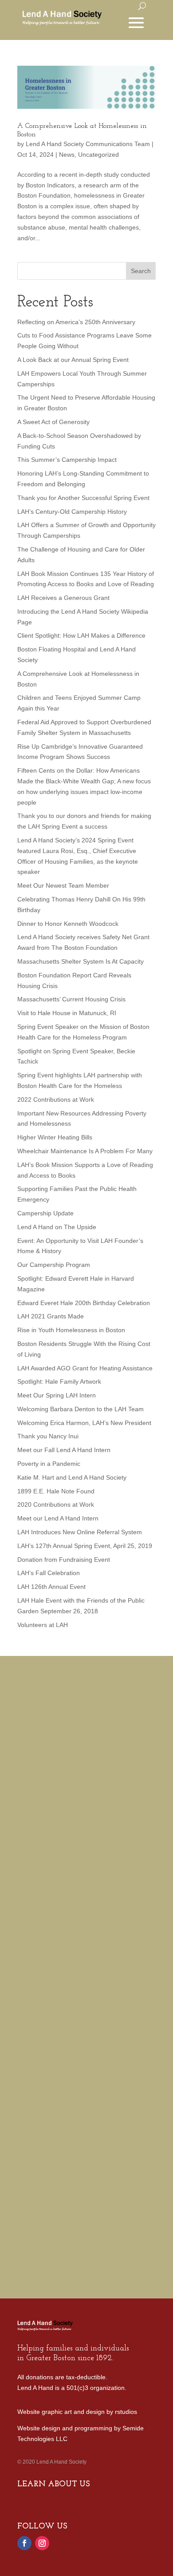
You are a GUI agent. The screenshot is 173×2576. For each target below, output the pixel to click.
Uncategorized (98, 155)
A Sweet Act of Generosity (53, 422)
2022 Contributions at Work (56, 1099)
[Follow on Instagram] (42, 2543)
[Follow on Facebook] (24, 2543)
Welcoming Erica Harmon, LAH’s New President (84, 1423)
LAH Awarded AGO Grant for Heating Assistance (85, 1368)
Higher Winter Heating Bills (55, 1137)
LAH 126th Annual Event (51, 1587)
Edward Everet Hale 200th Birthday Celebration (84, 1303)
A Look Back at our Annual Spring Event (73, 360)
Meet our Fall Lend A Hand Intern (64, 1450)
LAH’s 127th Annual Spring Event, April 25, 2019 (85, 1546)
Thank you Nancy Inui (48, 1436)
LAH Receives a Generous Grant (63, 598)
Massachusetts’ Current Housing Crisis (71, 999)
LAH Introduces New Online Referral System (80, 1532)
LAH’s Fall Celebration (49, 1573)
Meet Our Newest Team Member (63, 885)
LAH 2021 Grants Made (51, 1316)
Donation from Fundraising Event (64, 1560)
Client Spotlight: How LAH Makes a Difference (81, 635)
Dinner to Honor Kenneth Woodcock (68, 924)
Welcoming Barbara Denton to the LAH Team (81, 1409)
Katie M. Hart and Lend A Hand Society (72, 1477)
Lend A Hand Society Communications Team (88, 144)
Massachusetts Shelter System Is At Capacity (81, 961)
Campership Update (45, 1213)
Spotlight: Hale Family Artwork (59, 1381)
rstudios (126, 2412)
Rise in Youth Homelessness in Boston (71, 1330)
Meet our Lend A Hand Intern (58, 1518)
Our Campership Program (54, 1265)
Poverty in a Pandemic (49, 1464)
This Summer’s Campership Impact (67, 460)
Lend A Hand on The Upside (57, 1227)
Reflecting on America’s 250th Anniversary (76, 322)
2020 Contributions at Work (56, 1504)
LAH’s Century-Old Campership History (72, 512)
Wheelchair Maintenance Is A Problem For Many (85, 1151)
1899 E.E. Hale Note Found (56, 1491)
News (67, 155)
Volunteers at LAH (43, 1625)
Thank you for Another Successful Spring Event (83, 498)
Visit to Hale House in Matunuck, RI (67, 1013)
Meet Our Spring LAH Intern (57, 1395)
